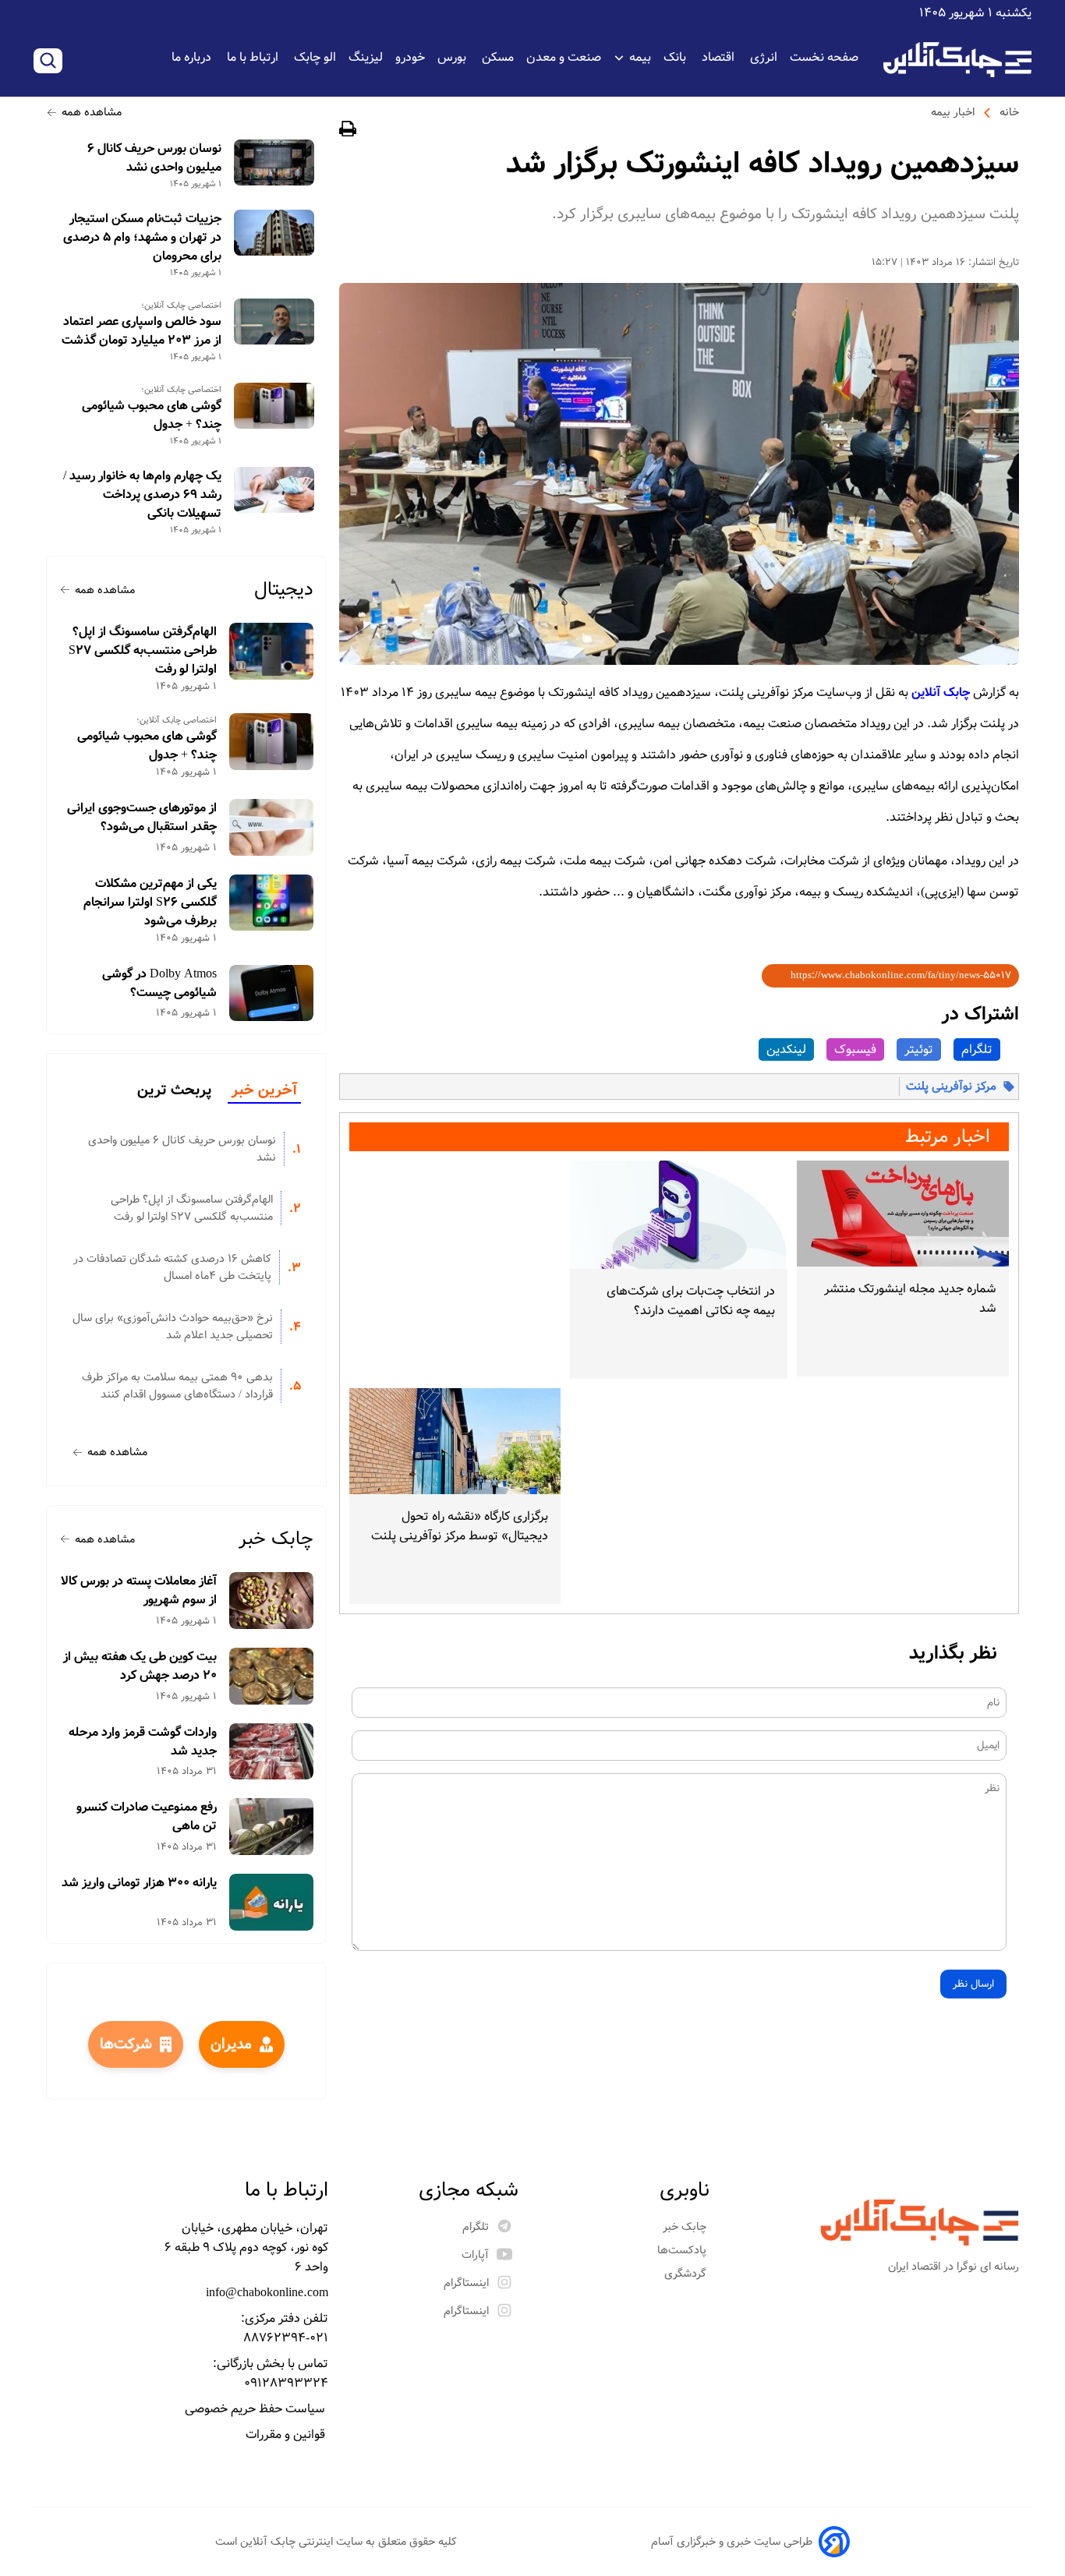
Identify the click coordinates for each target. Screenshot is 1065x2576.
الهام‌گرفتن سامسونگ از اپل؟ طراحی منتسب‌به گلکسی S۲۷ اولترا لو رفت (143, 651)
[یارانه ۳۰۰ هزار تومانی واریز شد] (272, 1902)
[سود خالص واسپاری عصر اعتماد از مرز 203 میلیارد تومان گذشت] (274, 322)
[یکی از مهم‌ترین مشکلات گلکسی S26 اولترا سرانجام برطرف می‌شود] (272, 903)
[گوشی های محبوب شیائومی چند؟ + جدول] (274, 406)
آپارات (475, 2255)
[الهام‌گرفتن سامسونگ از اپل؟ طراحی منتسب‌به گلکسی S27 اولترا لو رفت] (272, 651)
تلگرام (977, 1049)
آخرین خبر (264, 1090)
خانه (1009, 112)
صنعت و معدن (564, 57)
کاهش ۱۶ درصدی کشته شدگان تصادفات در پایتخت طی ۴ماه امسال (172, 1267)
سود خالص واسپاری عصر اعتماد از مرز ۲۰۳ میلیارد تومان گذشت (142, 331)
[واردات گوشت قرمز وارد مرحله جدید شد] (272, 1752)
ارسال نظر (973, 1984)
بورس (453, 57)
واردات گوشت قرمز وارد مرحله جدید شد (143, 1742)
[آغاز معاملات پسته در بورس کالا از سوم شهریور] (272, 1601)
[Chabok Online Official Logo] (957, 60)
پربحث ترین (174, 1090)
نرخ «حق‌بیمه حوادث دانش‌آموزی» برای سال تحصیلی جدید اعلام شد (173, 1327)
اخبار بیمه (953, 112)
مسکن (498, 57)
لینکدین (786, 1049)
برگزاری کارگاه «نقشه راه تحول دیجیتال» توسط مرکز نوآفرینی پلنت (460, 1526)
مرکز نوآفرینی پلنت (951, 1087)
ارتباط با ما (254, 57)
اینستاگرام (466, 2283)
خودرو (410, 57)
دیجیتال (284, 590)
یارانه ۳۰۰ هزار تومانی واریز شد (139, 1883)
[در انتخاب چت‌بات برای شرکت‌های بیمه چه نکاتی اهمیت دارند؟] (678, 1215)
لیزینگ (366, 57)
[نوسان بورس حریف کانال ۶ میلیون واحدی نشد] (274, 163)
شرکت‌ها (126, 2044)
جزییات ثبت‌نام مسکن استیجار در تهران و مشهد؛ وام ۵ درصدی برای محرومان (142, 238)
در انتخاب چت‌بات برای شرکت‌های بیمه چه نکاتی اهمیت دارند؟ (690, 1301)
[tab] (264, 1091)
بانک (676, 57)
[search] (48, 61)
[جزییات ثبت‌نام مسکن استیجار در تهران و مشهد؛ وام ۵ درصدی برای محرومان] (274, 233)
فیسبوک (855, 1049)
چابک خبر (276, 1539)
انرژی (764, 57)
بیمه (640, 57)
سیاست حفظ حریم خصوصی (257, 2409)
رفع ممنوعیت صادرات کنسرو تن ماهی (147, 1817)
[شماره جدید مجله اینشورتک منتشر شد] (903, 1214)
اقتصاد (720, 57)
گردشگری (687, 2274)
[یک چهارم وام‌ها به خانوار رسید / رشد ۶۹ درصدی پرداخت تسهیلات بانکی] (274, 490)
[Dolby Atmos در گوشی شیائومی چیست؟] (272, 993)
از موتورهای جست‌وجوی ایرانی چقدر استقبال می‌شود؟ (142, 818)
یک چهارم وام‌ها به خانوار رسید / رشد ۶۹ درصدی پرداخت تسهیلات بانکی (142, 495)
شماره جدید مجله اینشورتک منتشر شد (910, 1299)
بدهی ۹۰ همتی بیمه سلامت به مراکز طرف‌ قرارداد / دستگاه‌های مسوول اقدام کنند (177, 1386)
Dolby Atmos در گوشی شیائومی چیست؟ (159, 984)
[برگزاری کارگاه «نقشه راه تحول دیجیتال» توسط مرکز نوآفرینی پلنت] (455, 1441)
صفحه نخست (824, 57)
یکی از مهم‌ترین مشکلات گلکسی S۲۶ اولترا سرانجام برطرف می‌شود (150, 903)
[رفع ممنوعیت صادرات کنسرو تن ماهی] (272, 1827)
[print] (348, 131)
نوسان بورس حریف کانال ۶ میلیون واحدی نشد (154, 158)
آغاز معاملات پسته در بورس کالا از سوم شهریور (139, 1591)
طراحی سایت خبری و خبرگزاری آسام (732, 2542)
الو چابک (315, 57)
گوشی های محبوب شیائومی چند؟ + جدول (152, 415)
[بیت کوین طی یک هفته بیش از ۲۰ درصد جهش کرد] (272, 1676)
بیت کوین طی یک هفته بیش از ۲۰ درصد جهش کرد (140, 1666)
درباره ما (193, 57)
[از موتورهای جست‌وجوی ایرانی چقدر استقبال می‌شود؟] (272, 827)
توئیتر (919, 1049)
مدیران (231, 2044)
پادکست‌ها (683, 2250)
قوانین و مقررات (287, 2435)
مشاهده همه (92, 112)
